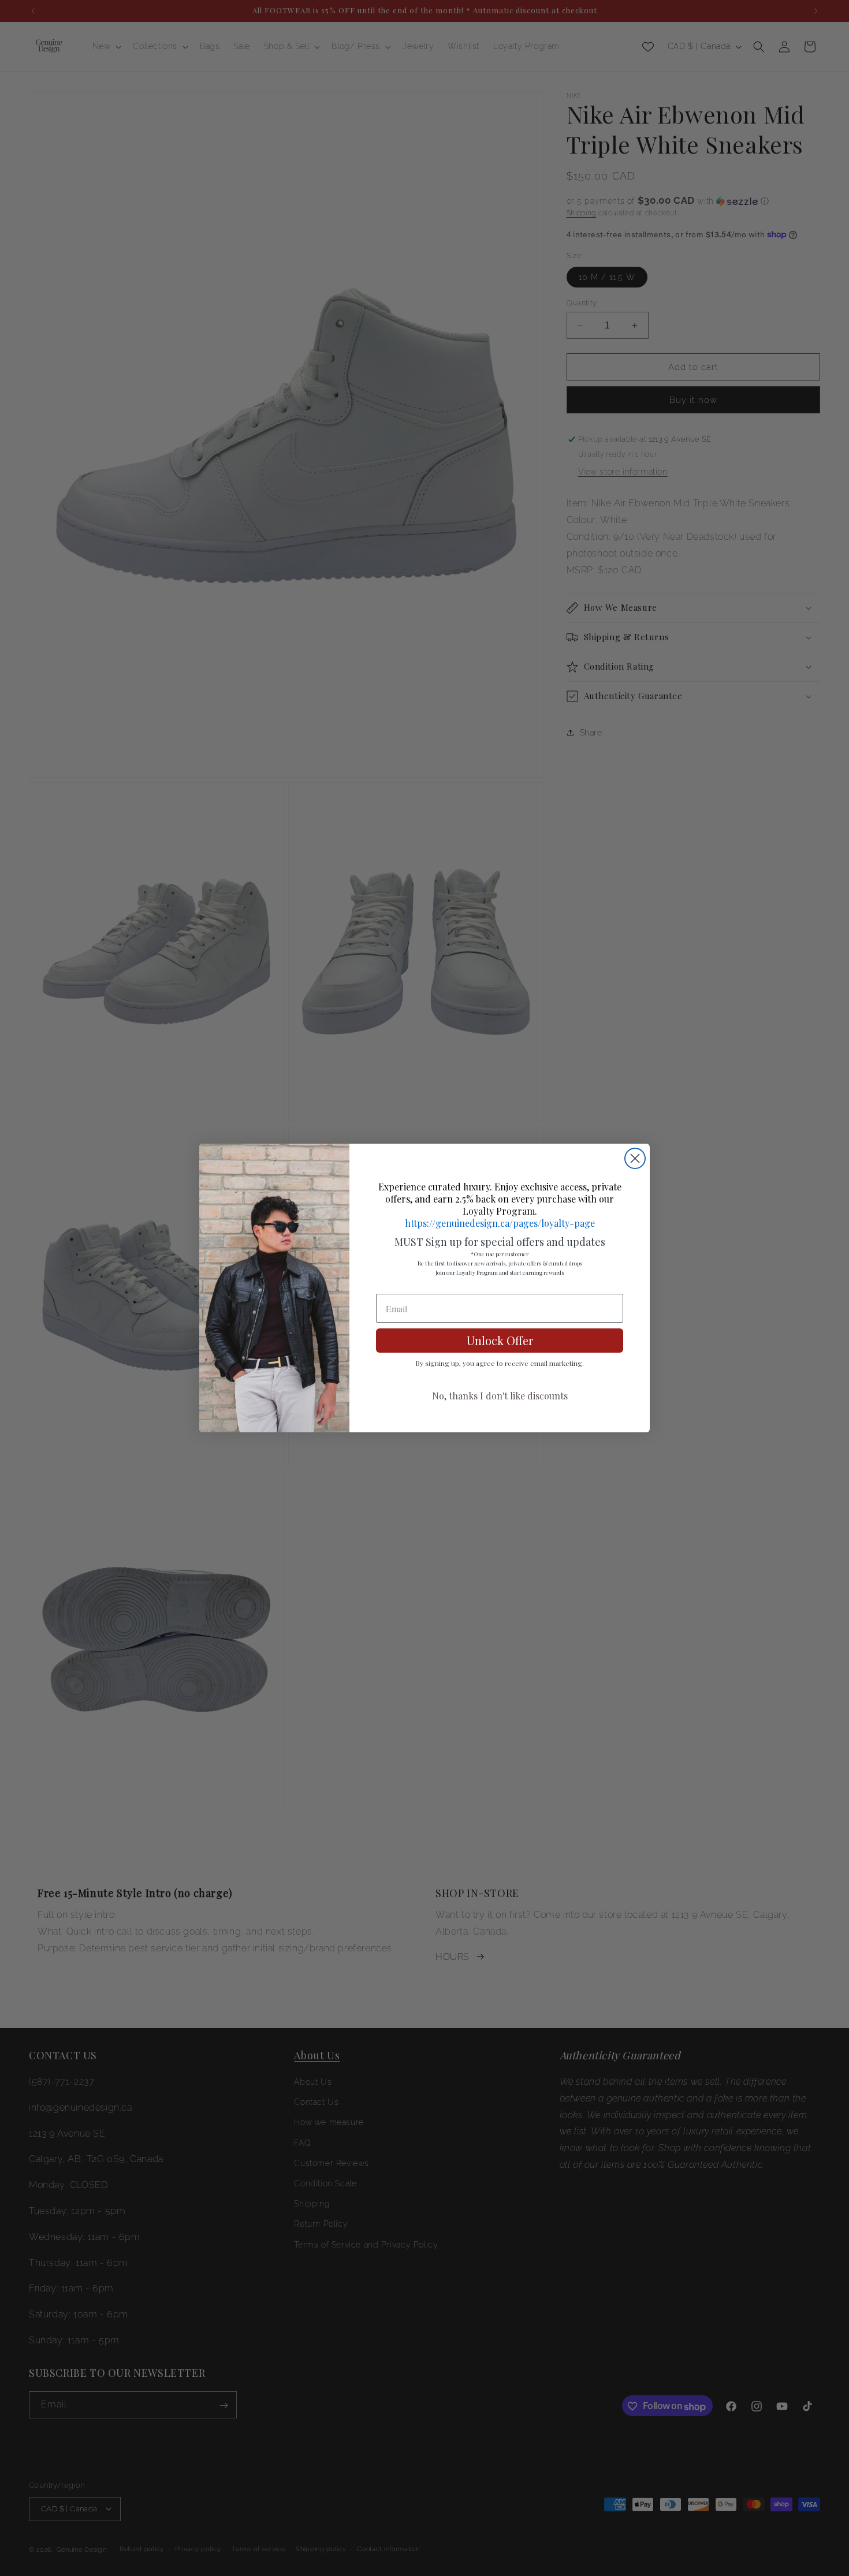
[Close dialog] (635, 1158)
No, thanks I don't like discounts (500, 1396)
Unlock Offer (500, 1340)
